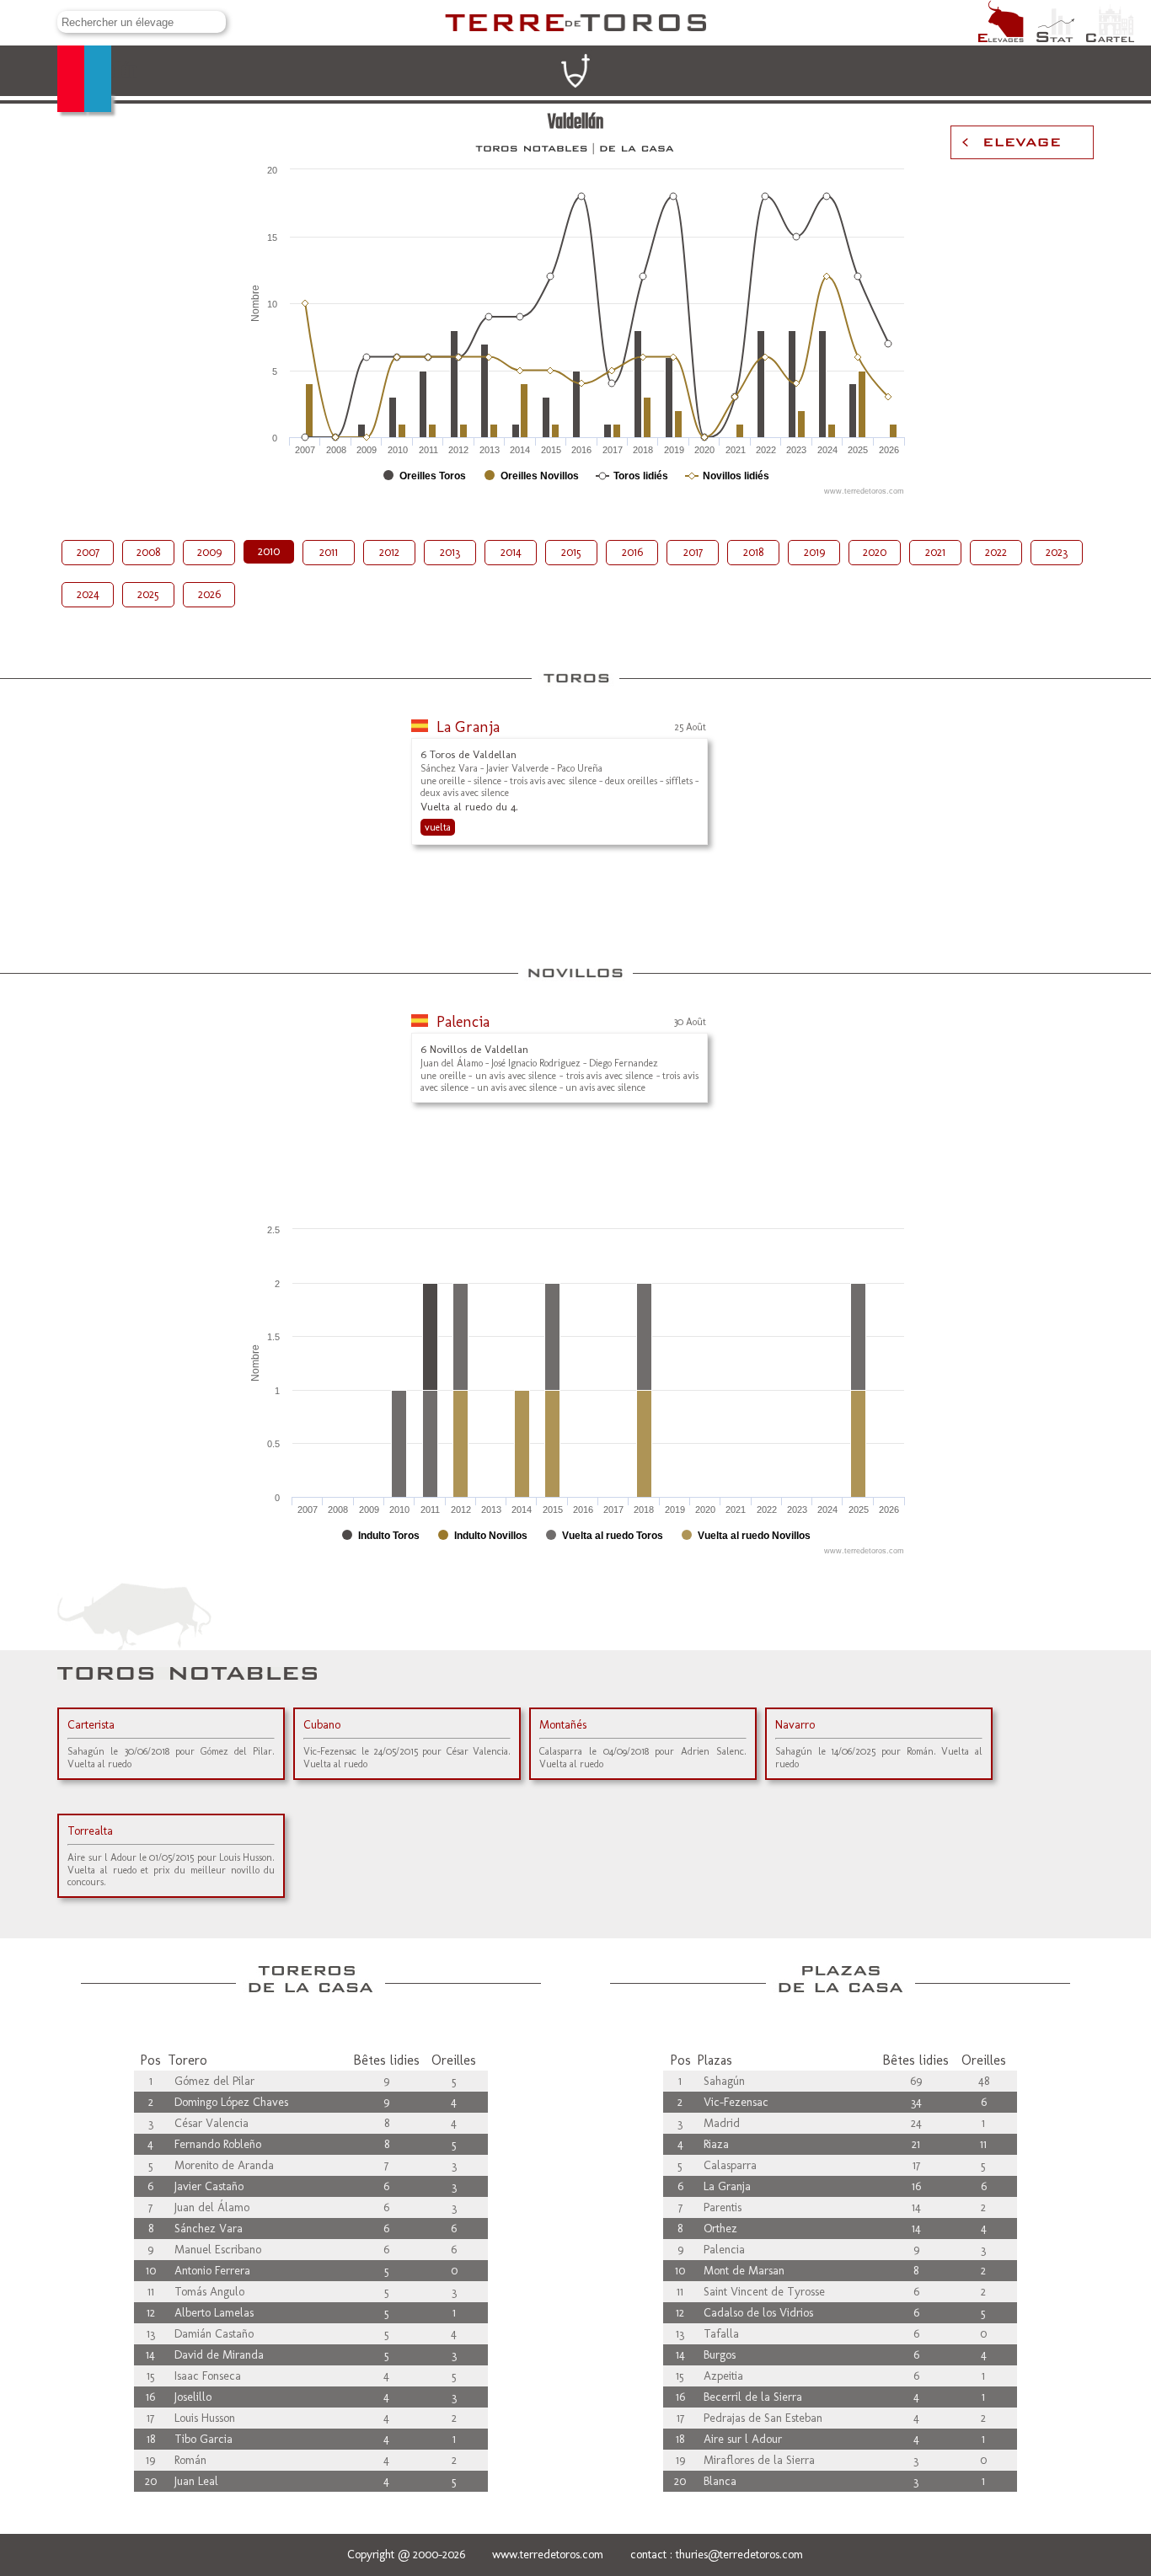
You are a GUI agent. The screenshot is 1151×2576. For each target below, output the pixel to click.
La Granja (468, 727)
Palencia (463, 1022)
